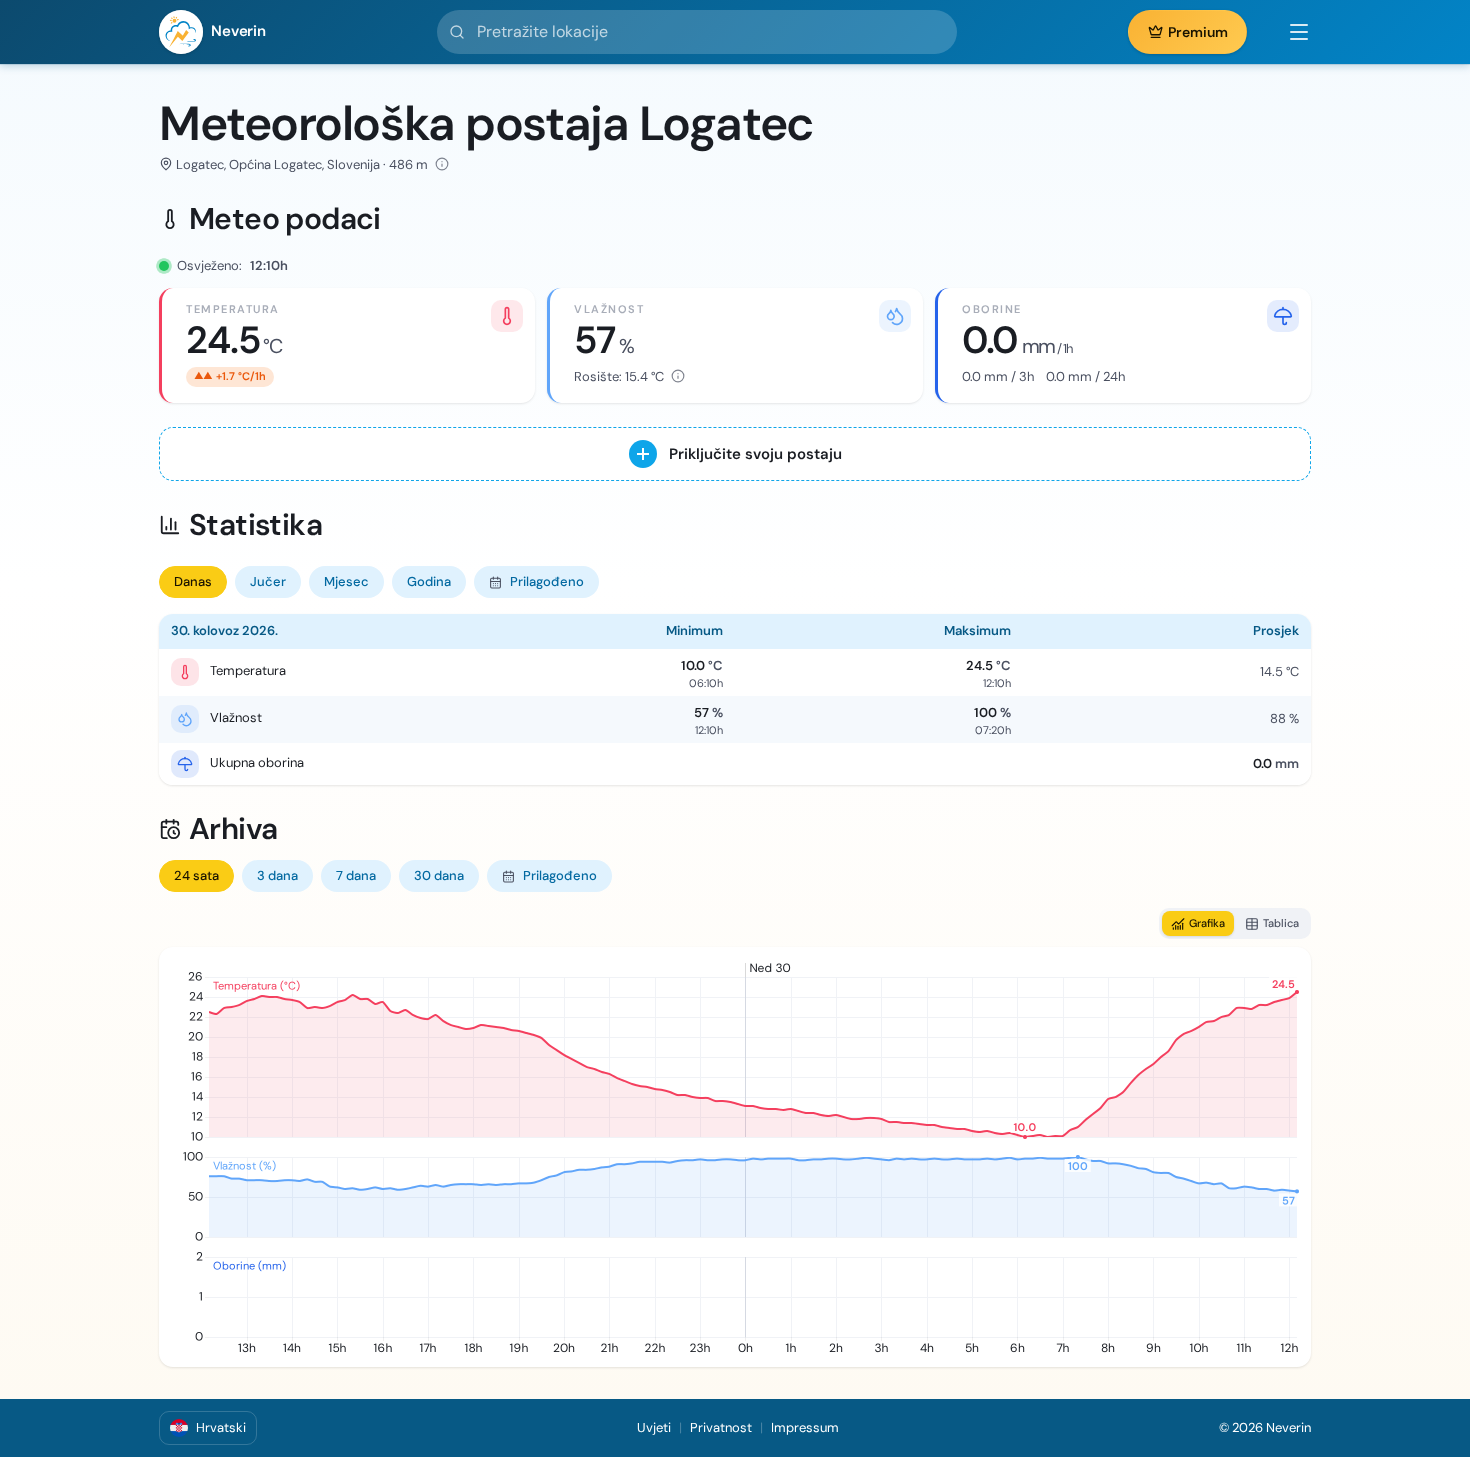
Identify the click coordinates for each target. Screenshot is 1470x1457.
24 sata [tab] (196, 875)
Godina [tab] (429, 581)
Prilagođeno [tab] (547, 581)
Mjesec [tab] (346, 581)
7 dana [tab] (356, 875)
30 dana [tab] (439, 875)
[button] (1289, 32)
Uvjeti (654, 1427)
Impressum (805, 1427)
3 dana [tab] (277, 875)
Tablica (1281, 923)
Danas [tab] (193, 581)
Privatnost (721, 1427)
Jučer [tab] (268, 581)
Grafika (1207, 923)
